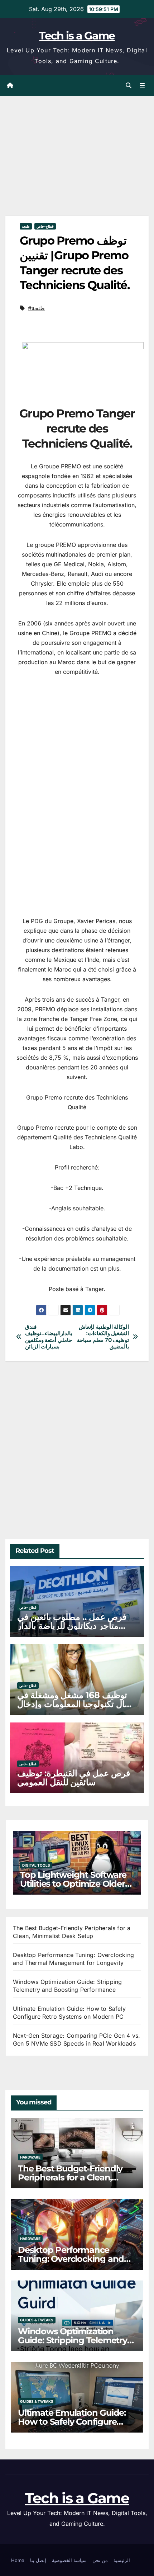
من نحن (100, 2560)
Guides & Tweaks (37, 2320)
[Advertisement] (59, 165)
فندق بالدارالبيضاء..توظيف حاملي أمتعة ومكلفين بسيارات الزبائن (49, 1337)
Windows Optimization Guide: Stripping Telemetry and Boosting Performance (74, 2340)
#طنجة (36, 308)
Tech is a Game (77, 36)
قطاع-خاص (45, 226)
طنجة (26, 226)
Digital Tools (36, 1865)
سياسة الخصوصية (69, 2560)
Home (18, 2560)
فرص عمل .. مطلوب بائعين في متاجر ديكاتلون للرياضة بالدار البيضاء (72, 1626)
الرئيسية (122, 2560)
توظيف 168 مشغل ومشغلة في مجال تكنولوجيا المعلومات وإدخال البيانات (76, 1704)
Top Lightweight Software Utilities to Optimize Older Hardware (73, 1884)
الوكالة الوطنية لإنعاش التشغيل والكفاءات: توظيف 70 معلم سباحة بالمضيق (103, 1337)
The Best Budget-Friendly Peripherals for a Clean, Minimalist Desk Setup (70, 2177)
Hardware (30, 2157)
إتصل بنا (38, 2560)
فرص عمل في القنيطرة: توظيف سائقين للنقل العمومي (74, 1778)
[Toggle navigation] (142, 86)
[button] (129, 85)
